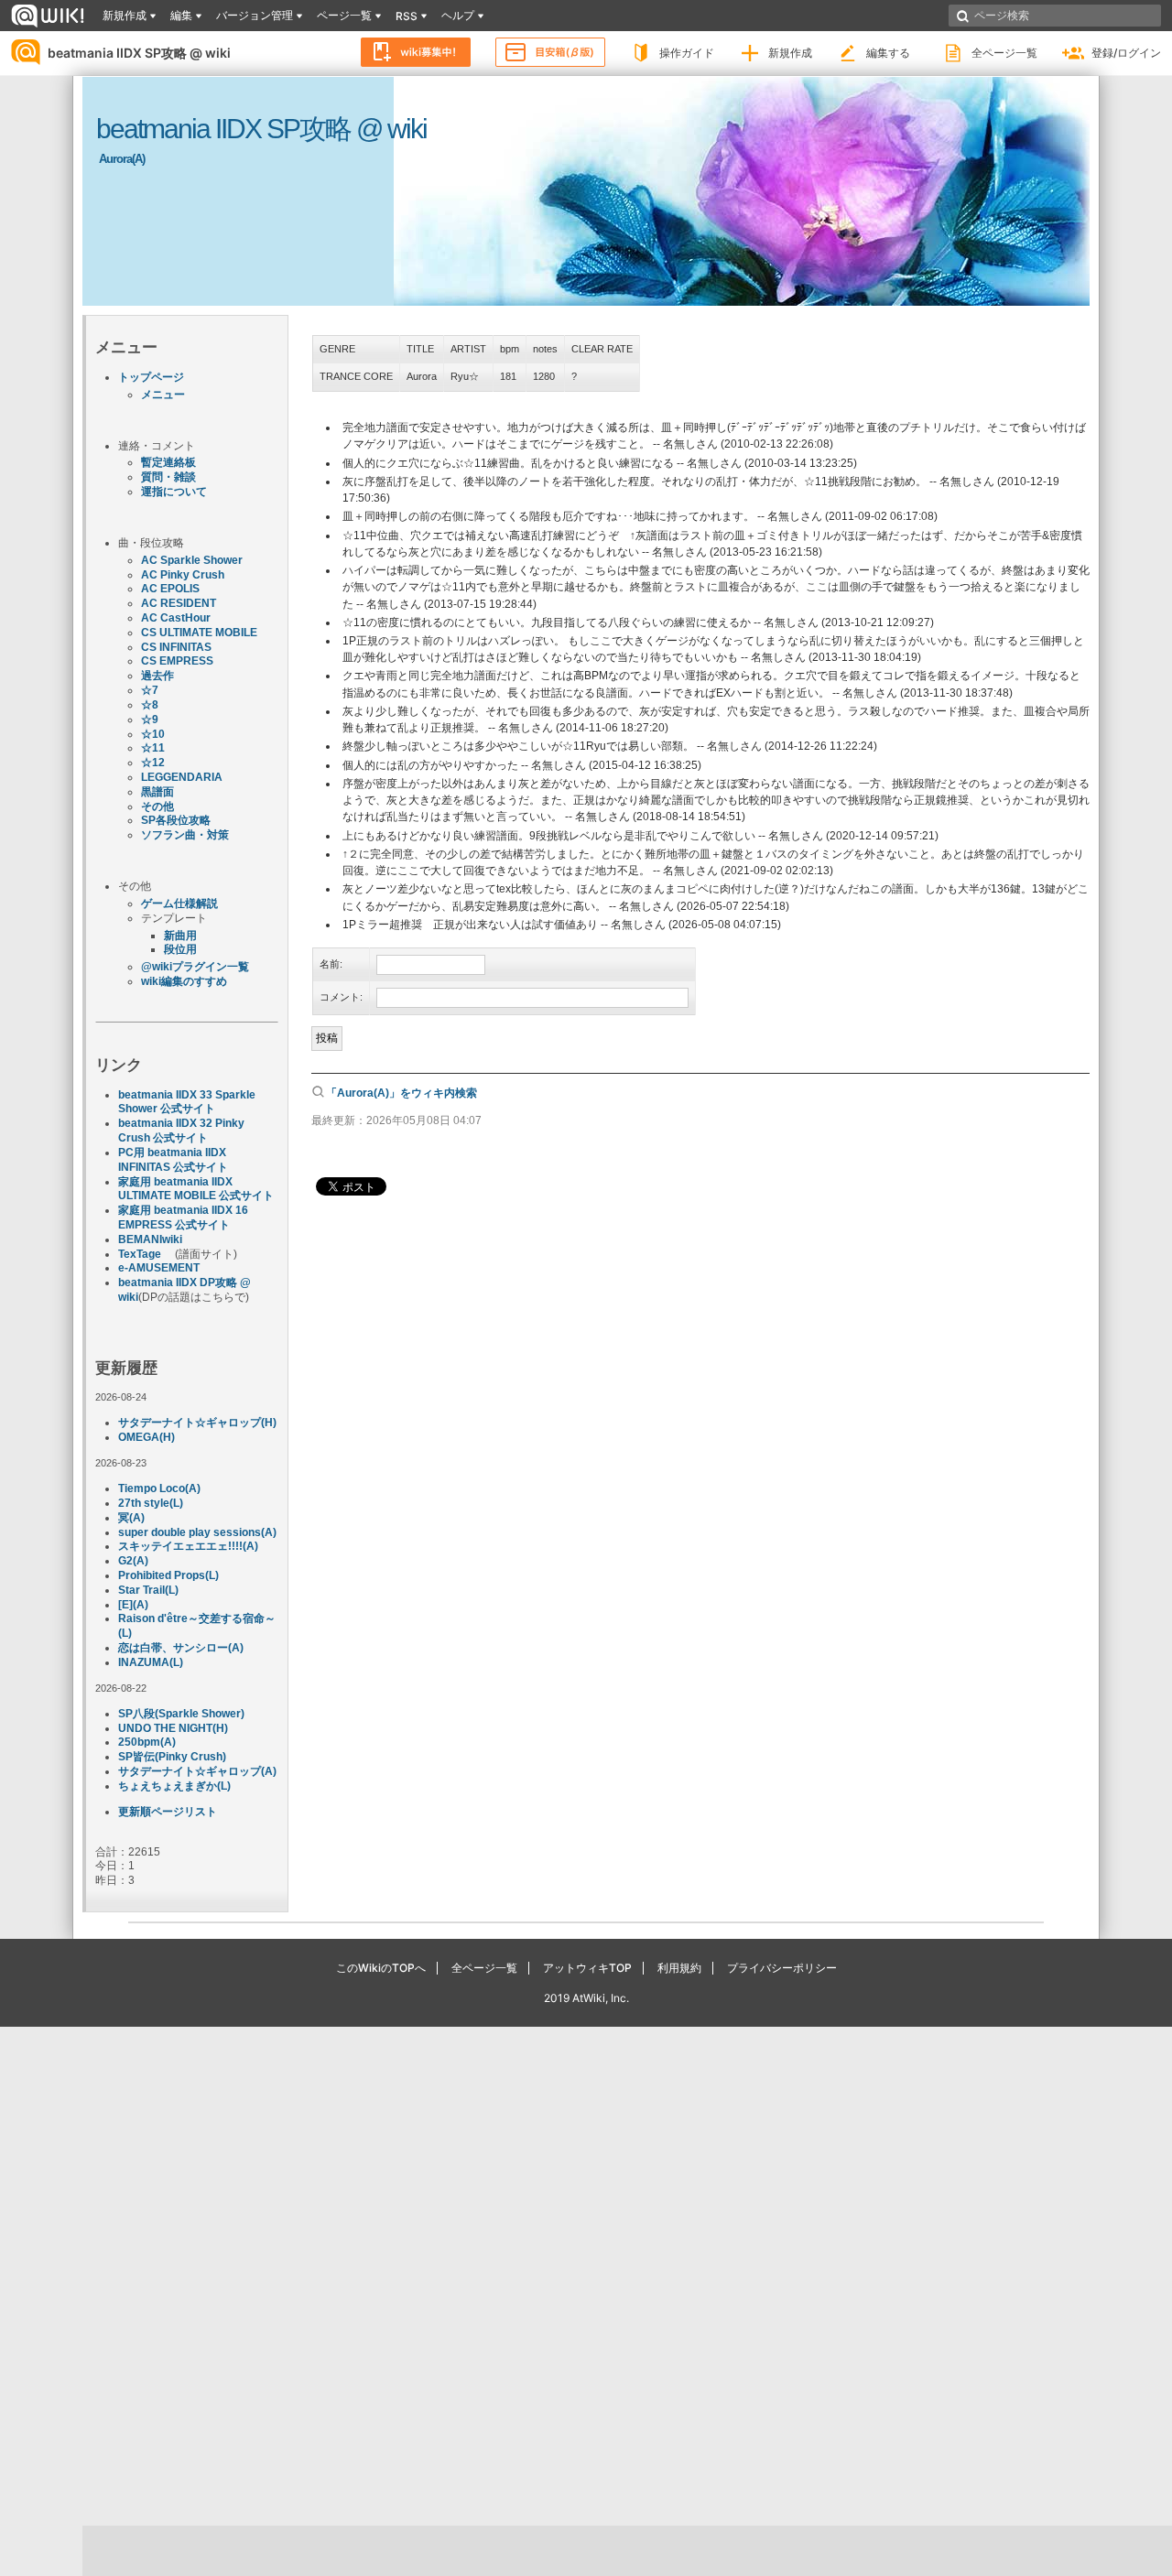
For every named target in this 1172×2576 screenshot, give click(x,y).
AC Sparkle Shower (192, 560)
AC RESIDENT (179, 603)
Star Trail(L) (148, 1590)
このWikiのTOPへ (381, 1968)
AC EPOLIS (170, 589)
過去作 (157, 676)
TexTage (140, 1254)
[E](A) (133, 1605)
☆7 (150, 690)
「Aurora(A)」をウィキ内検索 (402, 1093)
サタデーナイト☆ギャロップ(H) (197, 1423)
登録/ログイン (1126, 53)
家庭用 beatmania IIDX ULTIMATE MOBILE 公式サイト (196, 1189)
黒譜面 (157, 792)
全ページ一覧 (1004, 53)
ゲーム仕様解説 (179, 904)
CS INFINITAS (176, 647)
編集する (888, 53)
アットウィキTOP (587, 1968)
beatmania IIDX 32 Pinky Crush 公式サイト (181, 1131)
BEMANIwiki (150, 1239)
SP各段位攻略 (176, 820)
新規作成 (790, 53)
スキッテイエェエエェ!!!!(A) (188, 1546)
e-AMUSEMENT (159, 1268)
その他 (157, 806)
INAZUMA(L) (151, 1662)
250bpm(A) (147, 1742)
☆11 (153, 748)
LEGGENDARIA (182, 777)
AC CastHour (176, 618)
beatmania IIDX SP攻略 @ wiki (139, 53)
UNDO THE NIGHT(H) (173, 1728)
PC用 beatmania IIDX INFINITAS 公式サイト (173, 1160)
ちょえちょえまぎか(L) (174, 1786)
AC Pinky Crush (183, 575)
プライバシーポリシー (782, 1968)
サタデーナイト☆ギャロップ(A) (197, 1771)
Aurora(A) (122, 159)
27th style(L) (151, 1503)
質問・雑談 (168, 477)
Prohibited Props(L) (168, 1575)
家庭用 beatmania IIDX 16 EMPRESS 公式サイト (183, 1218)
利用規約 (679, 1968)
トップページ (151, 377)
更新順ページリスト (168, 1812)
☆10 (153, 734)
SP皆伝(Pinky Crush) (172, 1757)
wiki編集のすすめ (184, 981)
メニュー (163, 395)
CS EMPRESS (177, 661)
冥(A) (131, 1518)
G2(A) (133, 1561)
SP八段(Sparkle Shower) (181, 1714)
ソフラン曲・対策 (185, 835)
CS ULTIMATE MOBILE (199, 633)
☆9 (150, 720)
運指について (174, 492)
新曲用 (180, 936)
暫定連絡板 (168, 462)
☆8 (150, 705)
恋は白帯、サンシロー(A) (181, 1648)
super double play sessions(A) (197, 1532)
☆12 (153, 763)
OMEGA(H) (146, 1437)
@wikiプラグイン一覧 (195, 967)
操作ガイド (687, 53)
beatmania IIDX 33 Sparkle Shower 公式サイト (187, 1102)
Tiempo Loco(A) (159, 1488)
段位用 (180, 949)
